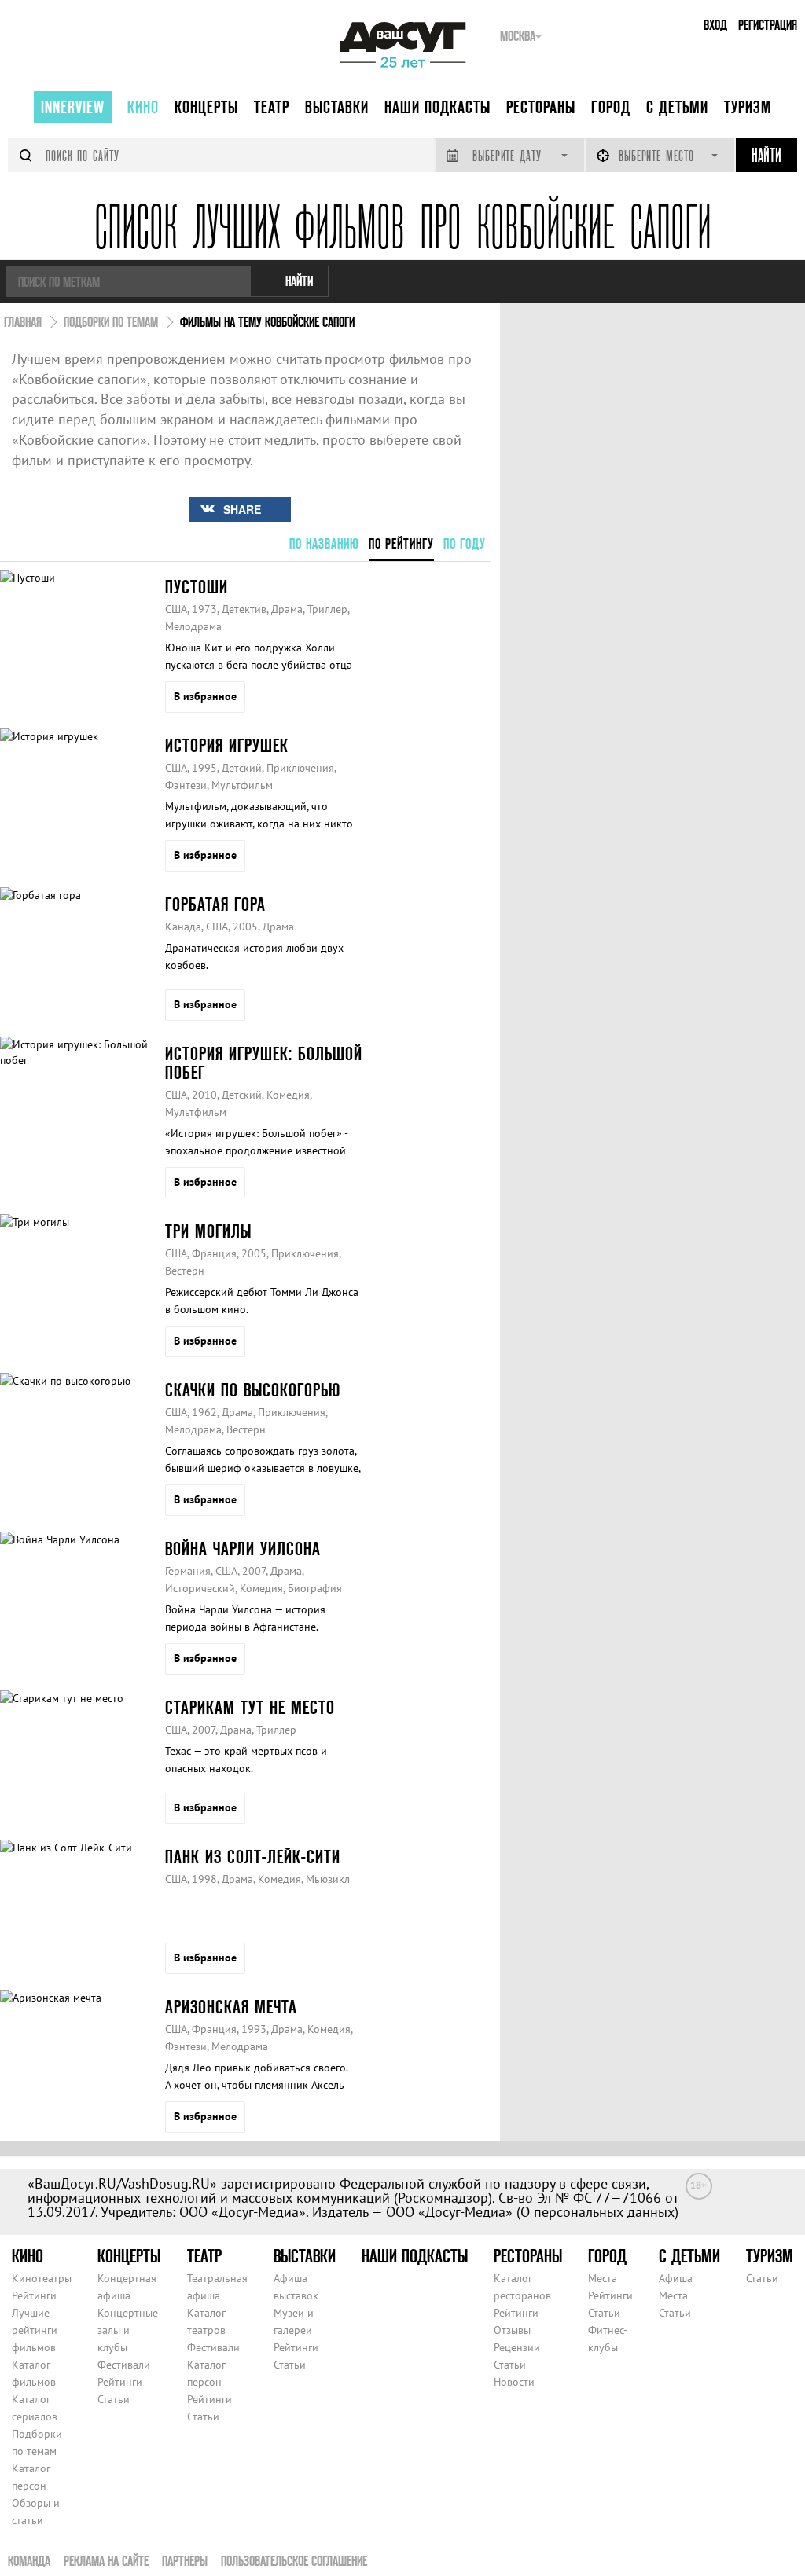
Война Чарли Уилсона (243, 1549)
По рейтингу (401, 543)
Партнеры (185, 2561)
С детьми (677, 107)
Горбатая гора (215, 904)
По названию (324, 543)
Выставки (337, 107)
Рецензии (517, 2347)
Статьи (114, 2399)
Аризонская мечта (231, 2007)
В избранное (205, 696)
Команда (29, 2561)
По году (465, 543)
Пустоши (197, 587)
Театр (272, 107)
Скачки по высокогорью (253, 1390)
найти (299, 281)
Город (611, 107)
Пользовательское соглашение (294, 2561)
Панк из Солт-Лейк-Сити (253, 1857)
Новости (514, 2382)
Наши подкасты (437, 107)
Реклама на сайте (106, 2561)
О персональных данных (597, 2212)
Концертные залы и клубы (128, 2330)
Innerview (73, 107)
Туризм (748, 107)
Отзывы (512, 2330)
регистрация (768, 25)
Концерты (206, 107)
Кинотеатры (42, 2278)
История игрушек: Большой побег (264, 1063)
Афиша (676, 2278)
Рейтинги (34, 2295)
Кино (143, 107)
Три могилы (208, 1231)
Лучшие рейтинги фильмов (35, 2330)
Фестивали (124, 2365)
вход (715, 25)
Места (603, 2278)
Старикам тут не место (250, 1707)
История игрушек (227, 745)
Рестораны (541, 107)
